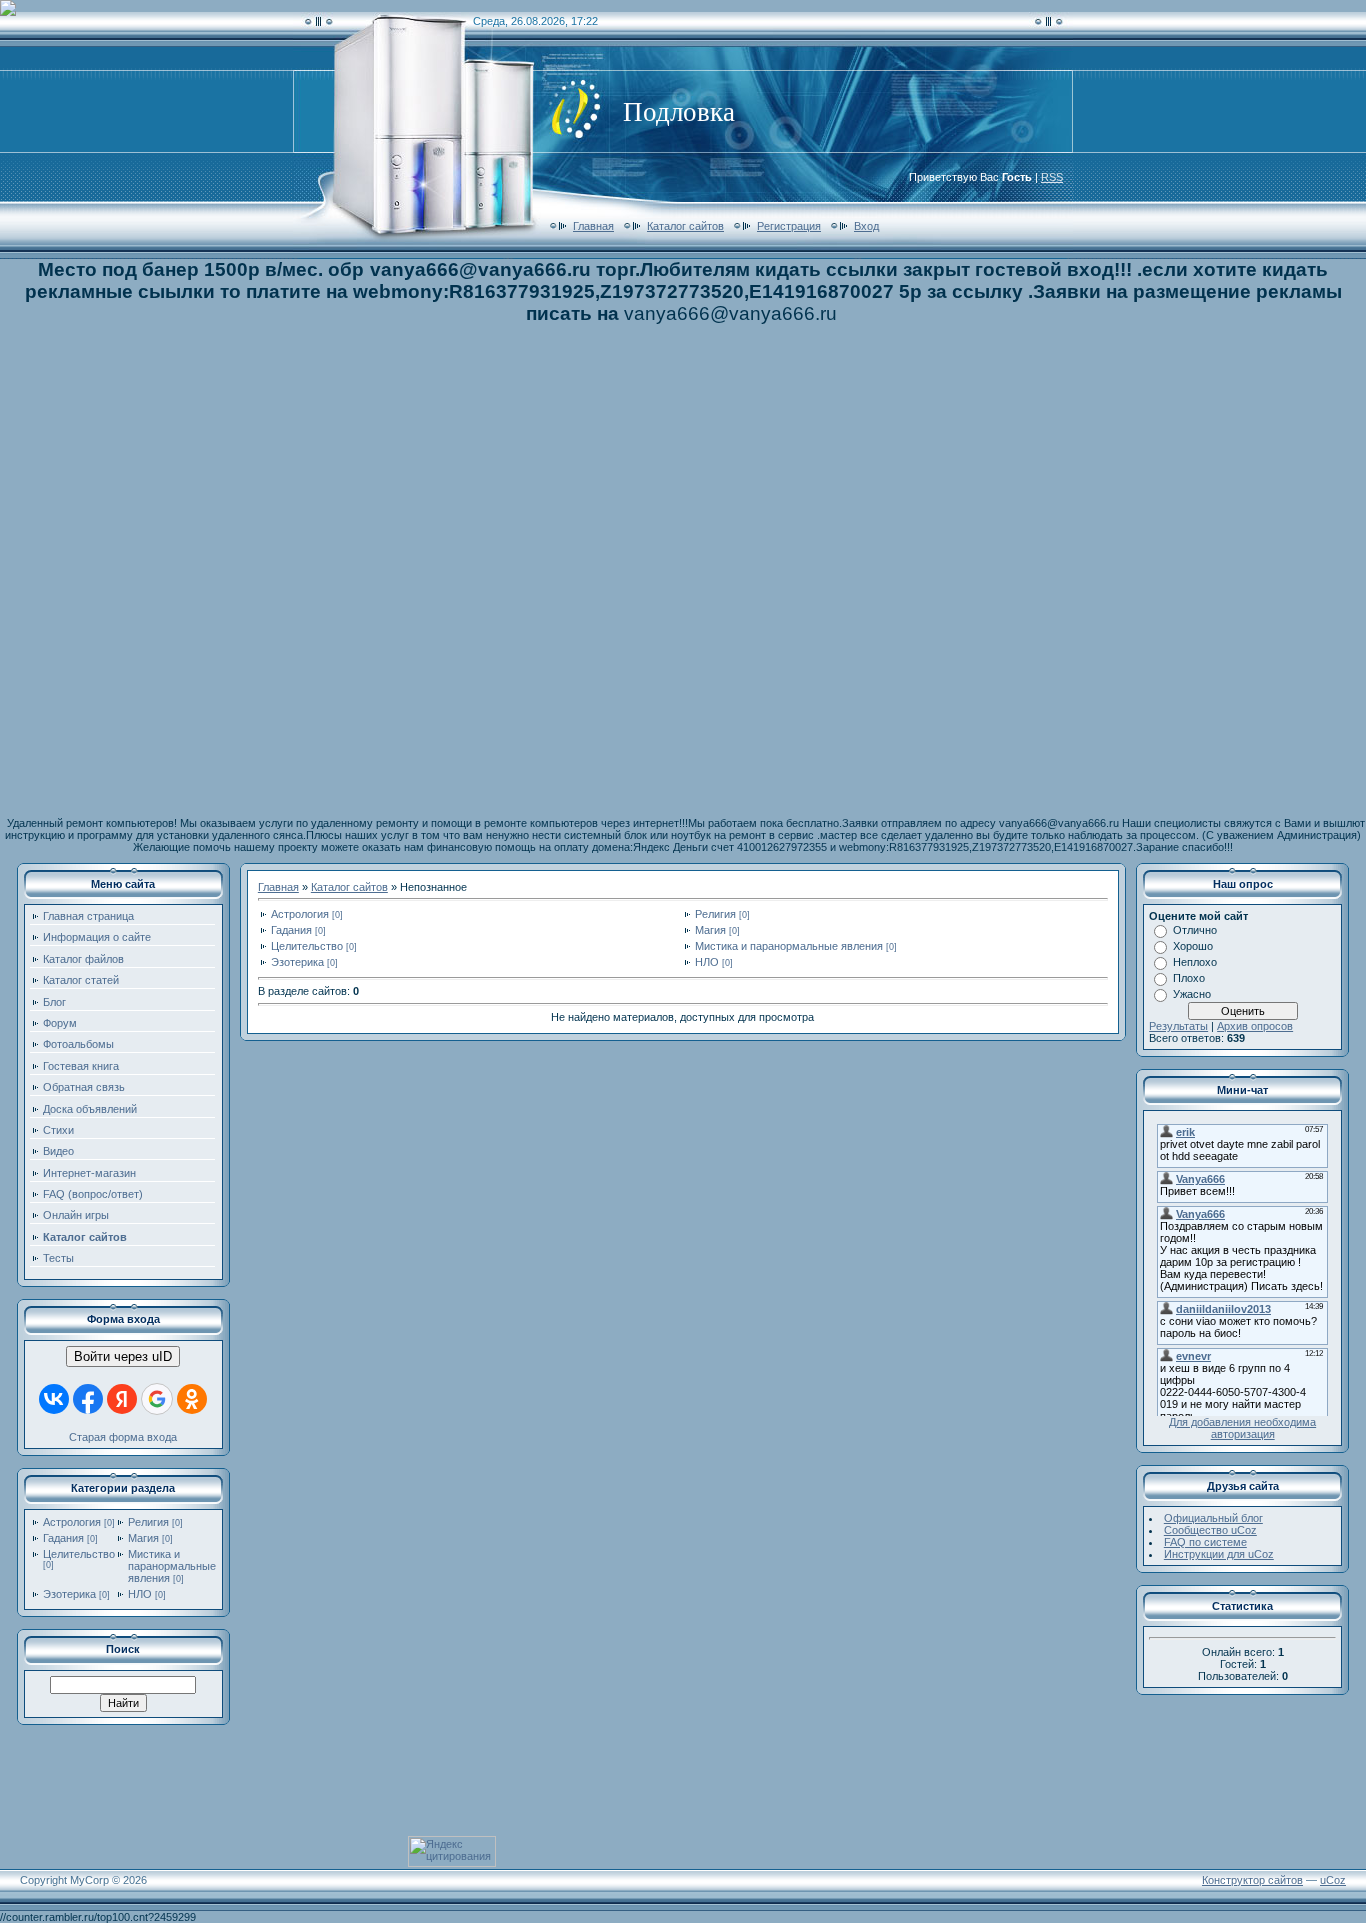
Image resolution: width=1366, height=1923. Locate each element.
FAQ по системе (1205, 1542)
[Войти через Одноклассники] (192, 1399)
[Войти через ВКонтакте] (54, 1399)
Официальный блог (1213, 1518)
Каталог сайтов (685, 226)
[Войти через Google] (157, 1399)
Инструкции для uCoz (1219, 1554)
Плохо (1189, 978)
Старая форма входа (123, 1437)
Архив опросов (1255, 1026)
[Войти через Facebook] (88, 1399)
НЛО (140, 1594)
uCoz (1333, 1880)
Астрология (72, 1522)
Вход (866, 226)
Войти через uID (123, 1356)
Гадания (63, 1538)
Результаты (1178, 1026)
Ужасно (1192, 994)
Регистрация (789, 226)
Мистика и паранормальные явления (172, 1566)
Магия (143, 1538)
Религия (148, 1522)
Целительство (79, 1554)
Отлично (1195, 930)
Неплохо (1195, 962)
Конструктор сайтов (1252, 1880)
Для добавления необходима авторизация (1242, 1428)
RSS (1052, 177)
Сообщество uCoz (1210, 1530)
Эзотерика (69, 1594)
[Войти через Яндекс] (122, 1399)
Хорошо (1193, 946)
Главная (593, 226)
